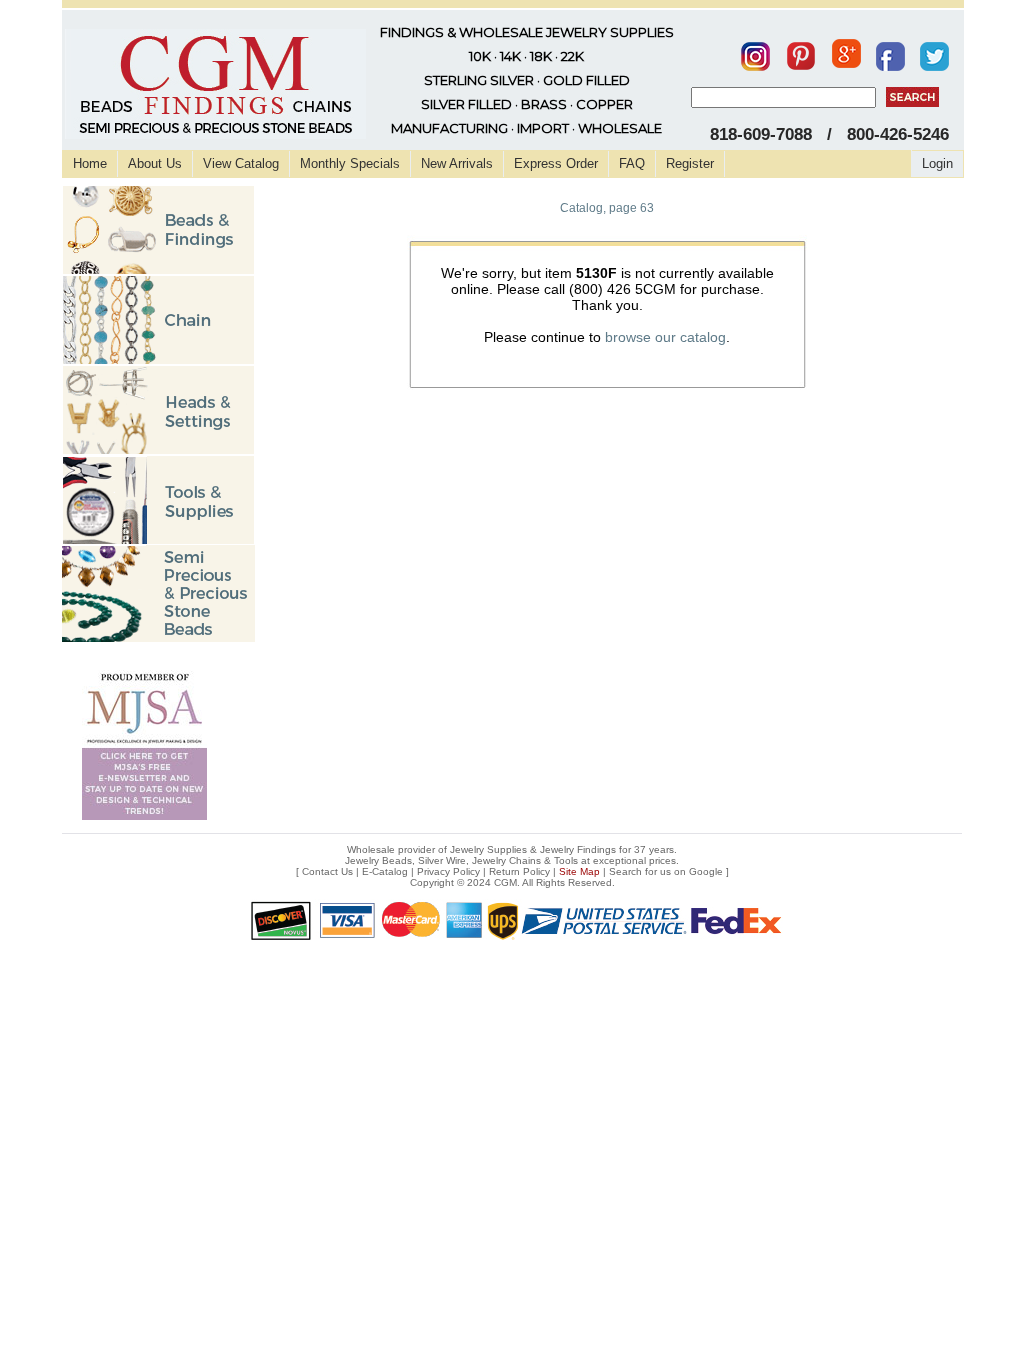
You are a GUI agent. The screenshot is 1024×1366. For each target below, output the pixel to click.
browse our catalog (665, 337)
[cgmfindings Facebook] (890, 52)
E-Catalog (385, 871)
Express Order (556, 163)
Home (90, 163)
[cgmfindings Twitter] (934, 52)
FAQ (632, 163)
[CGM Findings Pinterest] (801, 52)
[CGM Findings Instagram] (755, 52)
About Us (155, 163)
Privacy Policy (448, 871)
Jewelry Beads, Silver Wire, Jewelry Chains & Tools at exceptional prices (510, 860)
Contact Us (327, 871)
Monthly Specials (350, 163)
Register (690, 163)
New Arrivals (457, 163)
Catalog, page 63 (607, 208)
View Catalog (241, 163)
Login (937, 163)
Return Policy (519, 871)
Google (706, 871)
